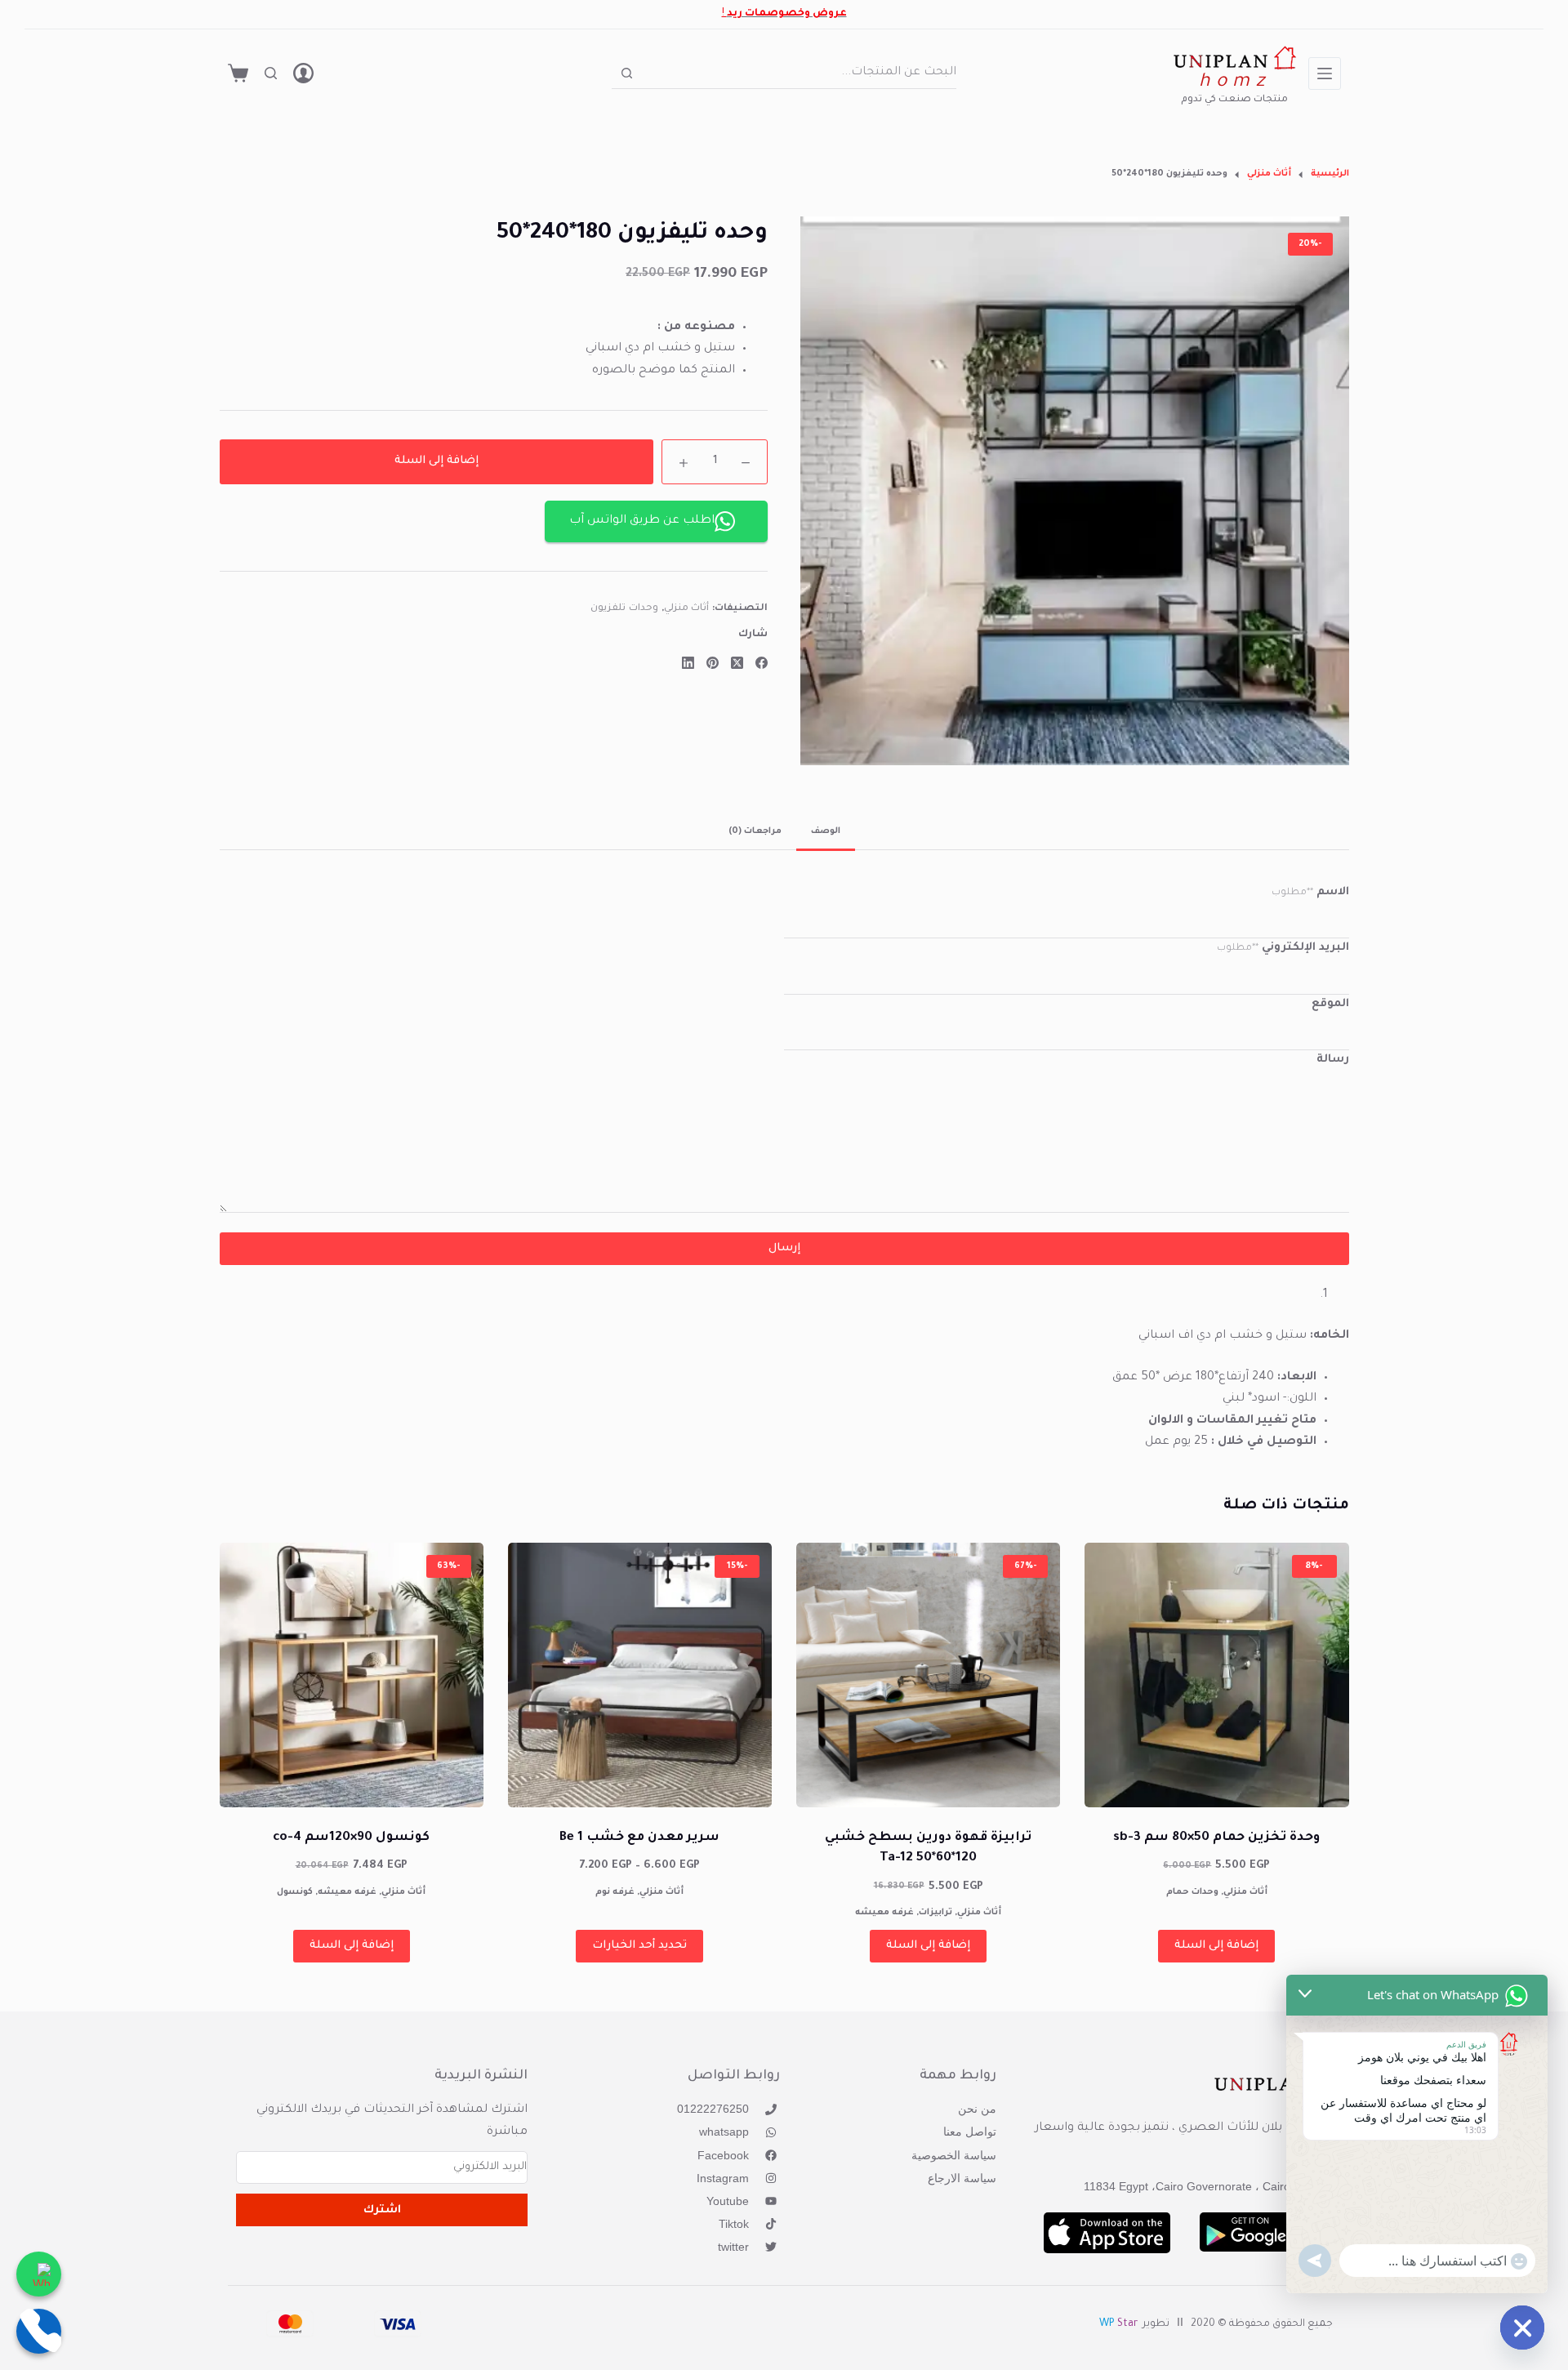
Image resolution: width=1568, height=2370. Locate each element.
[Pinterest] (713, 663)
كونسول (295, 1892)
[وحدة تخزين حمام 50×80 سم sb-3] (1216, 1675)
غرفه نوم (615, 1892)
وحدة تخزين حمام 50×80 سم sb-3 (1216, 1838)
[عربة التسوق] (238, 73)
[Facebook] (762, 663)
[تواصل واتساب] (39, 2274)
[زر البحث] (627, 73)
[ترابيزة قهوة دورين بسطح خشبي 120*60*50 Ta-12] (928, 1675)
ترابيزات (935, 1913)
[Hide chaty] (1522, 2328)
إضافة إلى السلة (437, 462)
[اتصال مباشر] (39, 2331)
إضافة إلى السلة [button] (1216, 1946)
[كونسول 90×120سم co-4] (352, 1675)
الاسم (1310, 892)
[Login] (303, 73)
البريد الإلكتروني (1283, 948)
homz (1234, 83)
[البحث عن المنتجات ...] (271, 73)
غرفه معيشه (884, 1913)
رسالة (1333, 1060)
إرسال (784, 1248)
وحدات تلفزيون (624, 609)
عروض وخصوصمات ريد (787, 14)
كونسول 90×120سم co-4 (351, 1838)
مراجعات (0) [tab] (755, 831)
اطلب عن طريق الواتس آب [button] (642, 521)
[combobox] (800, 73)
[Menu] (1325, 74)
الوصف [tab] (826, 831)
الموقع (1330, 1004)
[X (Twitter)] (737, 663)
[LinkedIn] (688, 663)
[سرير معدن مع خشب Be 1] (640, 1675)
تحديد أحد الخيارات (639, 1946)
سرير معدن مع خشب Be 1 (639, 1838)
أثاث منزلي (687, 609)
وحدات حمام (1192, 1892)
